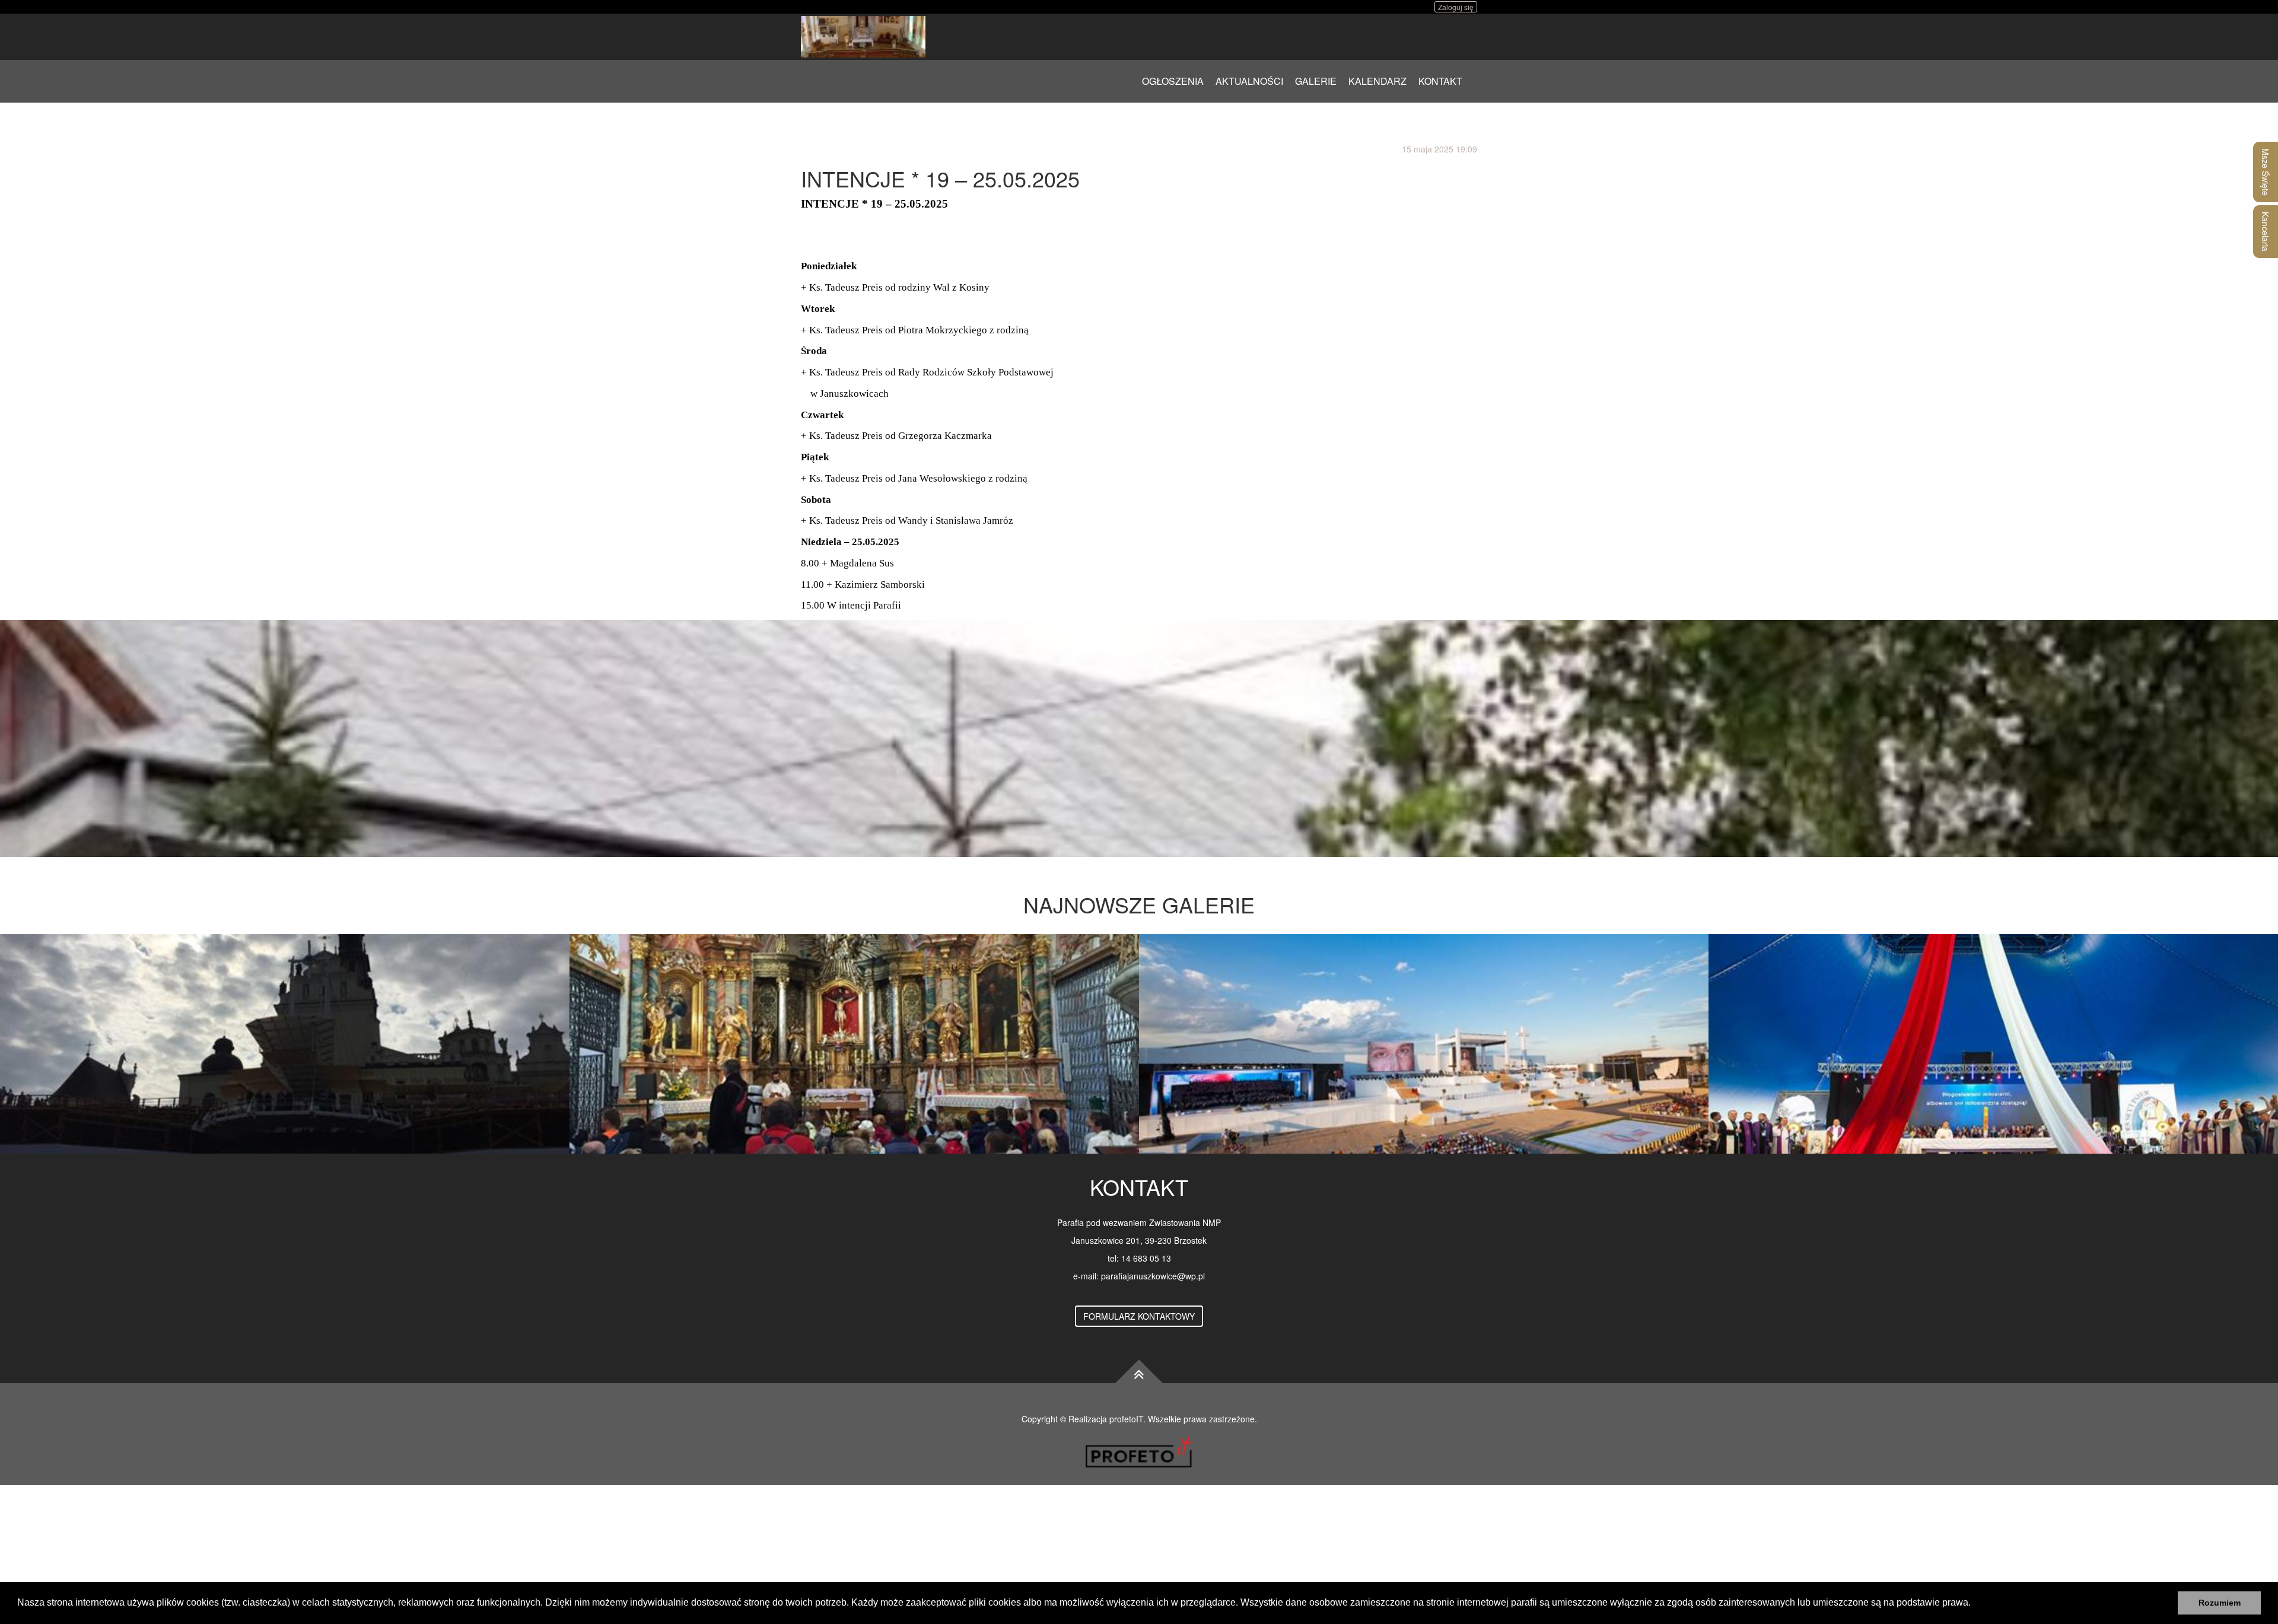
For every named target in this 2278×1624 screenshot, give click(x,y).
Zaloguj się (1456, 7)
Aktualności (1249, 81)
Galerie (1316, 81)
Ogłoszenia (1173, 81)
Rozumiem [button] (2220, 1603)
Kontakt (1440, 81)
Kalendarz (1377, 81)
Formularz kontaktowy (1139, 1316)
